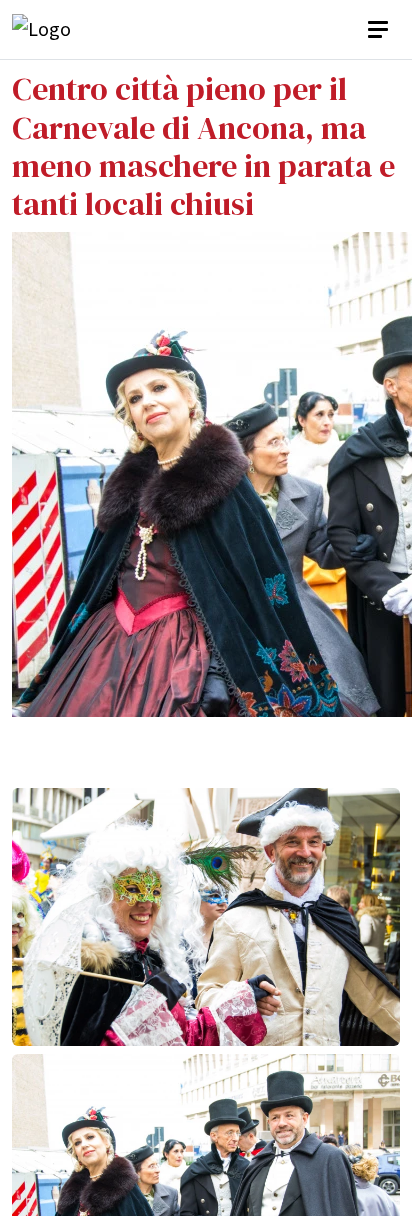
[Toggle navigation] (380, 30)
